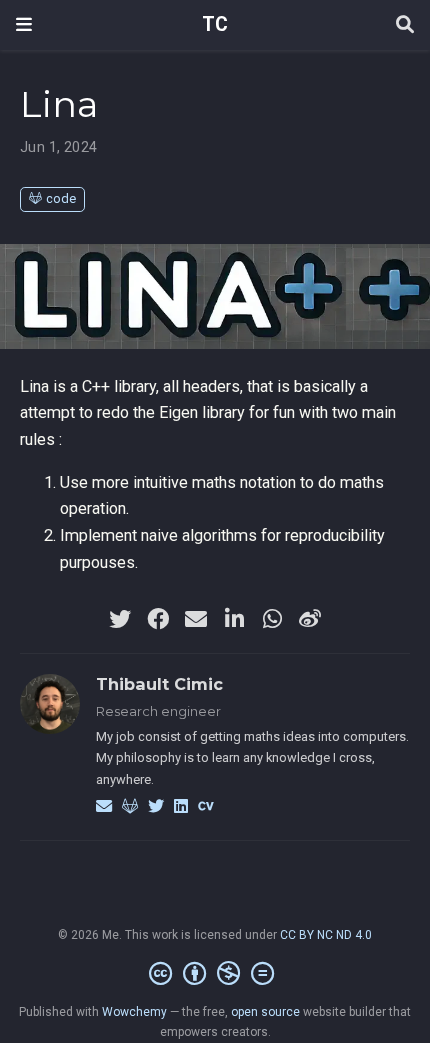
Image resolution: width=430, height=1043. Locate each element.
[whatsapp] (272, 619)
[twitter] (120, 619)
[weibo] (310, 619)
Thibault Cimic (159, 684)
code (61, 198)
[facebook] (158, 619)
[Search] (405, 25)
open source (265, 1012)
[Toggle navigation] (24, 24)
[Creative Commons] (215, 974)
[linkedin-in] (234, 619)
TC (215, 24)
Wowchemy (134, 1012)
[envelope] (196, 619)
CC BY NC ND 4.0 (326, 935)
